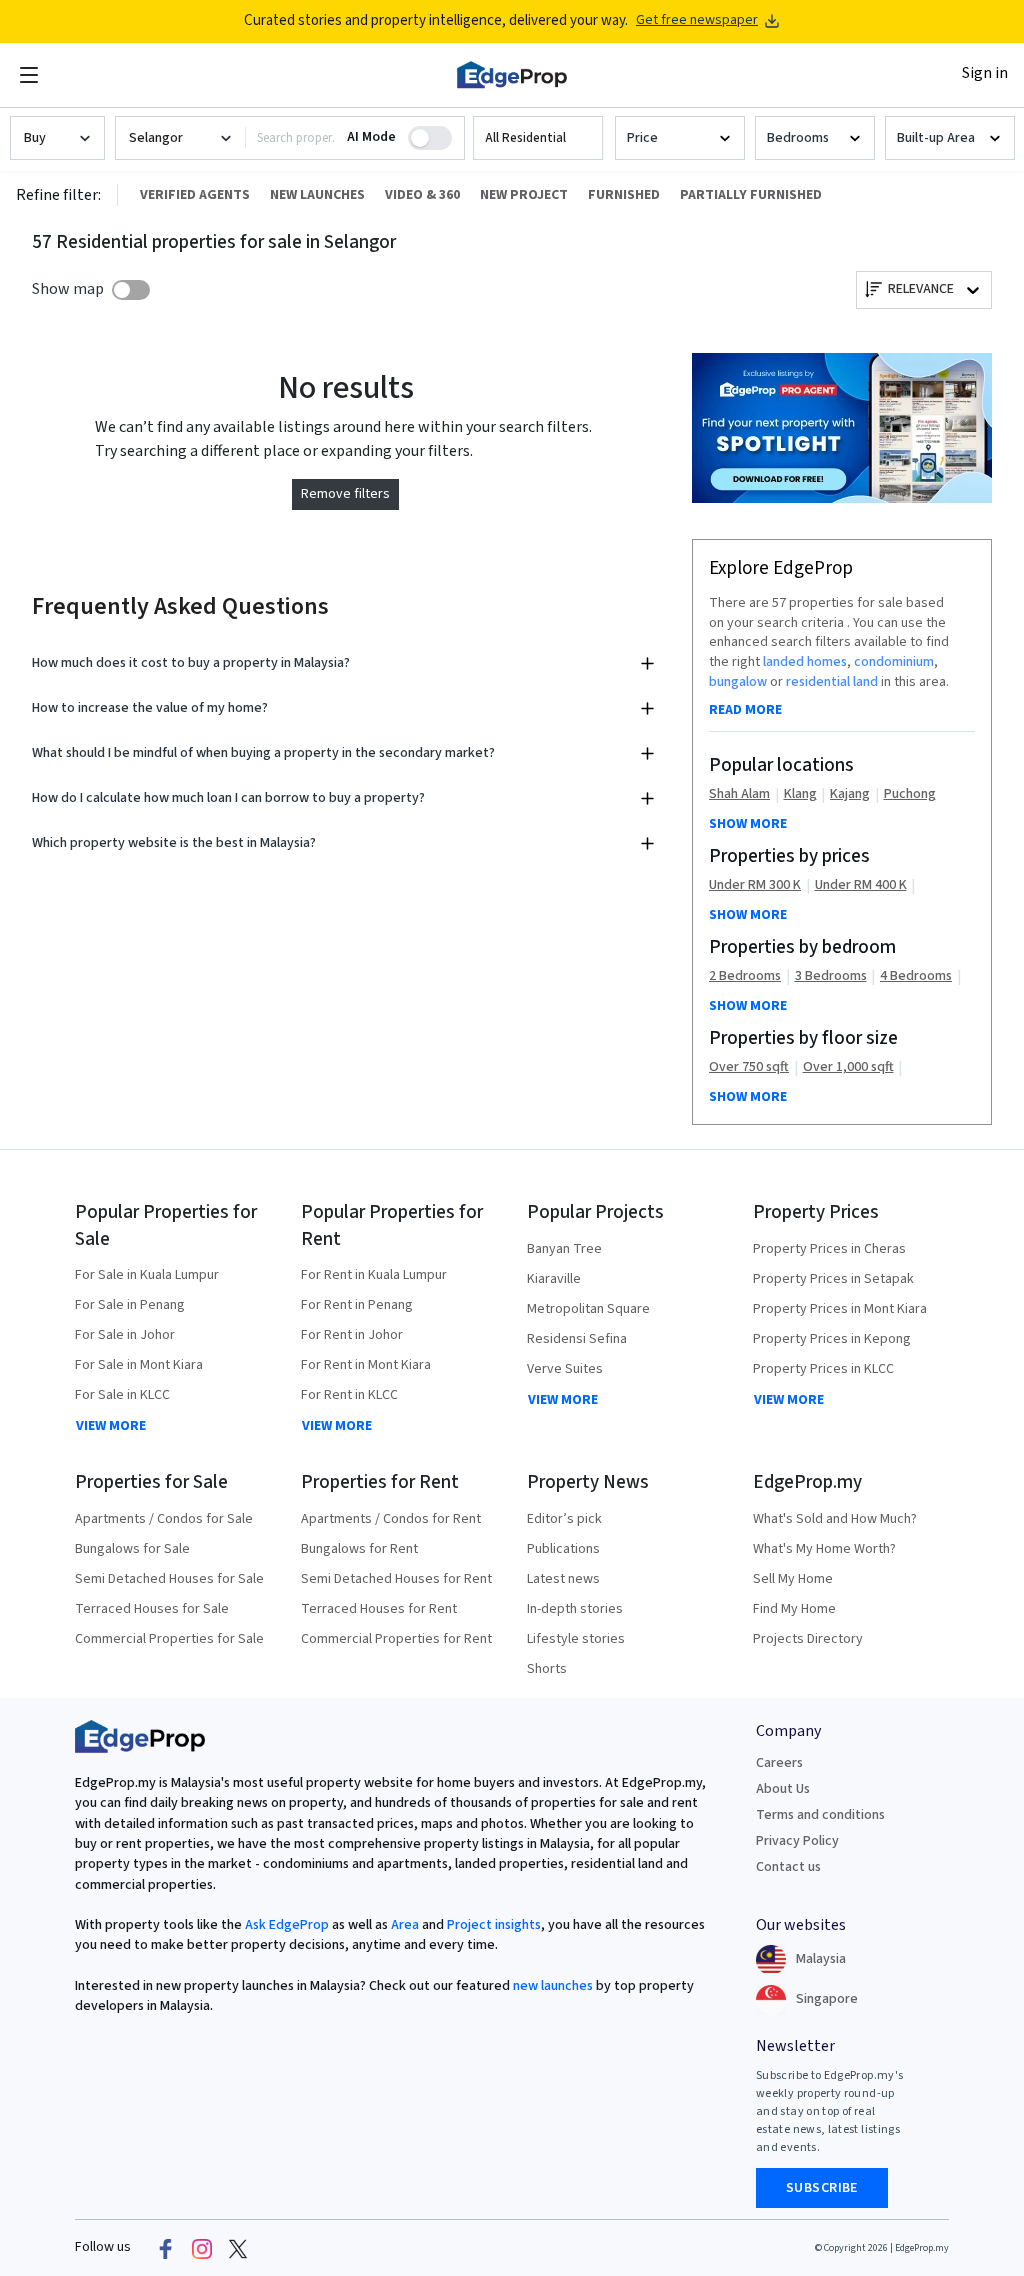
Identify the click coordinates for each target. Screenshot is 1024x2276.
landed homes (805, 662)
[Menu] (29, 75)
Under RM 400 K (861, 885)
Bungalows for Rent (359, 1549)
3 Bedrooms (831, 976)
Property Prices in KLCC (823, 1369)
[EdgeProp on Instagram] (202, 2248)
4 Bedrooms (916, 976)
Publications (563, 1549)
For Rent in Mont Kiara (366, 1365)
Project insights (492, 1925)
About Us (783, 1789)
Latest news (563, 1579)
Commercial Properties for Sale (169, 1639)
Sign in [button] (985, 73)
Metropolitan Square (588, 1309)
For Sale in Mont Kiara (139, 1365)
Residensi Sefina (577, 1339)
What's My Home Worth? (824, 1549)
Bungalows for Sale (132, 1549)
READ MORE (745, 710)
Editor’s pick (564, 1519)
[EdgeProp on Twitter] (238, 2248)
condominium (894, 662)
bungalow (738, 682)
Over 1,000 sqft (848, 1067)
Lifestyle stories (576, 1639)
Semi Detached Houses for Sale (169, 1579)
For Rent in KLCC (349, 1395)
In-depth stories (575, 1609)
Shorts (547, 1669)
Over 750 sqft (749, 1067)
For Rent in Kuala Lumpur (374, 1275)
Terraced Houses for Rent (379, 1609)
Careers (779, 1763)
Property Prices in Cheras (829, 1249)
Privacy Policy (797, 1841)
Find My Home (794, 1609)
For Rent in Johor (352, 1335)
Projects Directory (808, 1639)
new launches (553, 1986)
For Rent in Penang (357, 1305)
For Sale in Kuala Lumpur (147, 1275)
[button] (538, 138)
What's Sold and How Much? (835, 1519)
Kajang (850, 794)
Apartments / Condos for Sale (164, 1519)
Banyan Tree (564, 1249)
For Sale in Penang (130, 1305)
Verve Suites (565, 1369)
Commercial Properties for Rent (396, 1639)
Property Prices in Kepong (832, 1339)
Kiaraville (554, 1279)
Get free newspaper (697, 20)
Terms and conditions (820, 1815)
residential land (832, 682)
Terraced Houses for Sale (152, 1609)
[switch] (131, 290)
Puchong (910, 794)
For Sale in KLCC (122, 1395)
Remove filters (345, 494)
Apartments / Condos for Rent (391, 1519)
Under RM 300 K (755, 885)
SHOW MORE (748, 824)
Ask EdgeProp (287, 1925)
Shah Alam (739, 794)
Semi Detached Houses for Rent (396, 1579)
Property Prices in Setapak (833, 1279)
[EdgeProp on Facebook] (166, 2248)
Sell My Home (793, 1579)
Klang (800, 794)
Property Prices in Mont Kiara (840, 1309)
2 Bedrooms (745, 976)
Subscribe (822, 2188)
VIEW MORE (111, 1426)
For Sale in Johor (125, 1335)
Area (403, 1925)
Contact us (788, 1867)
